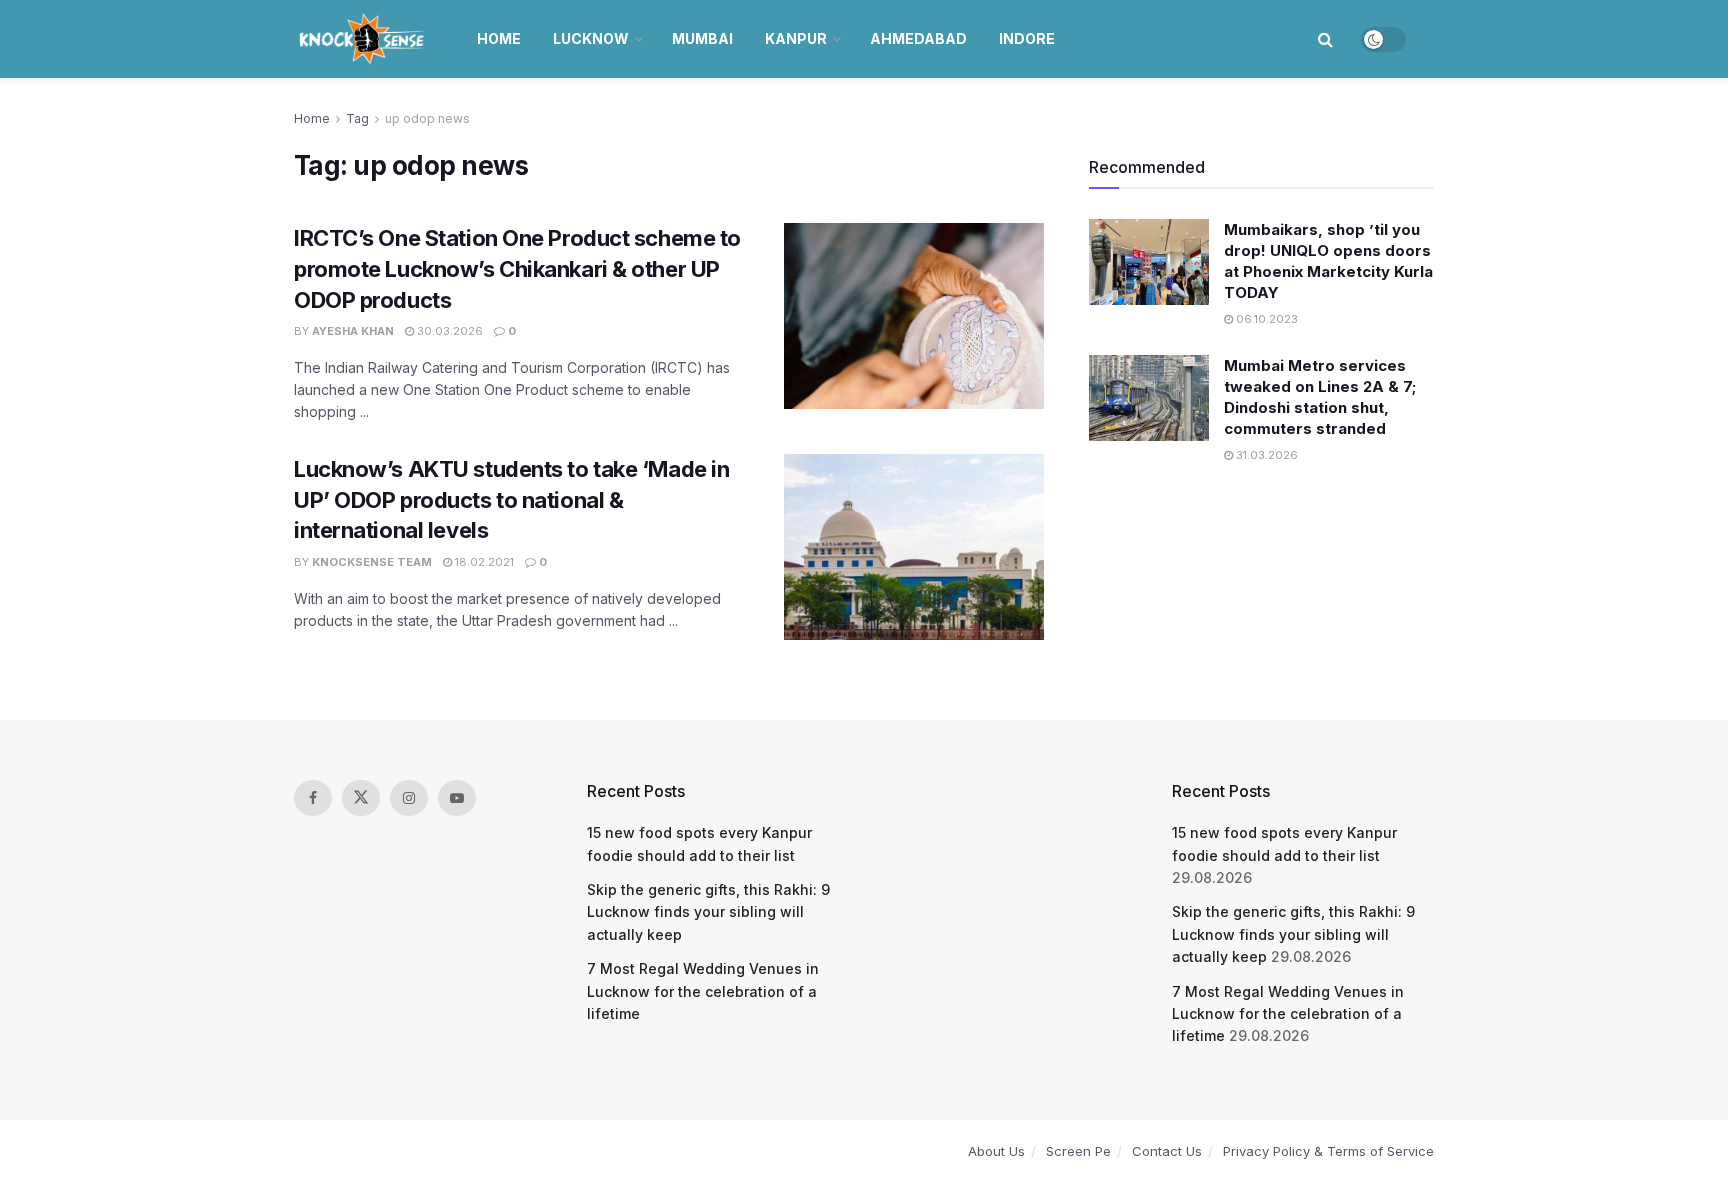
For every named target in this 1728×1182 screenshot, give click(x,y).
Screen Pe (1078, 1151)
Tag (357, 118)
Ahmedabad (918, 38)
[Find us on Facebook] (313, 798)
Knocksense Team (372, 562)
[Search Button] (1325, 39)
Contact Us (1167, 1151)
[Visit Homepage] (363, 39)
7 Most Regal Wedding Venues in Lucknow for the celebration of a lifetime (703, 991)
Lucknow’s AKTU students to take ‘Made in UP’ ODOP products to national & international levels (511, 500)
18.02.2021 (483, 562)
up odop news (427, 118)
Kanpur (796, 38)
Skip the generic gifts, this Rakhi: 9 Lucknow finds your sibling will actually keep (708, 912)
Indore (1027, 38)
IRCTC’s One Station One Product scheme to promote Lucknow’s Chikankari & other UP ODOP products (517, 269)
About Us (996, 1151)
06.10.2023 (1265, 319)
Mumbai (702, 38)
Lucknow (591, 38)
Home (499, 38)
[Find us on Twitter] (361, 798)
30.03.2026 (448, 331)
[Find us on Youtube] (457, 798)
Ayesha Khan (353, 331)
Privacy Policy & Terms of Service (1328, 1151)
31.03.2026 (1265, 455)
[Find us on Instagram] (409, 798)
